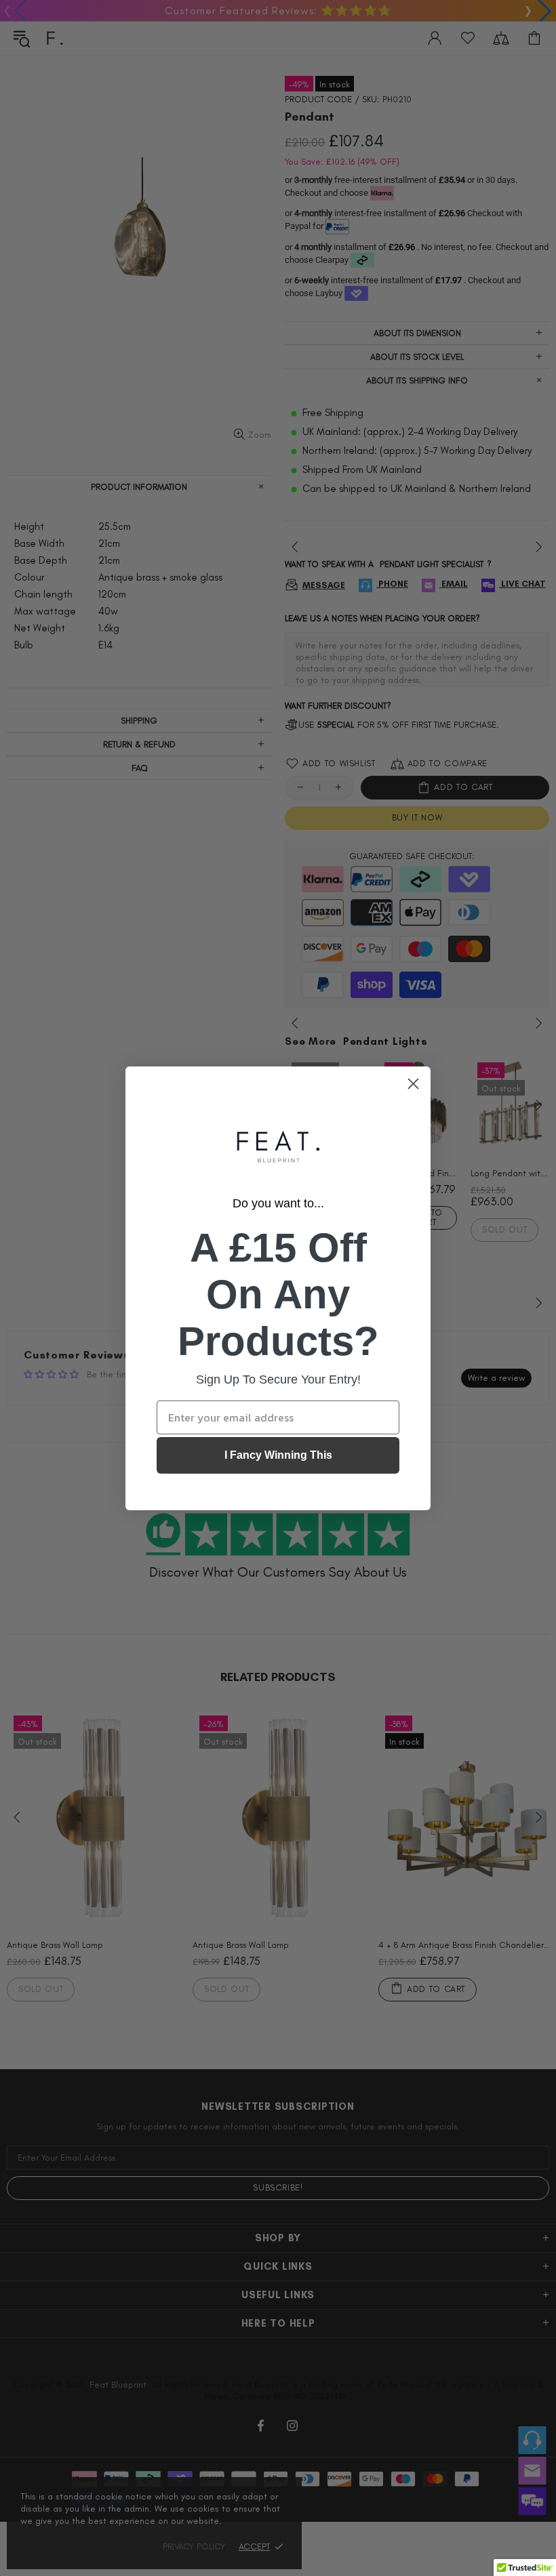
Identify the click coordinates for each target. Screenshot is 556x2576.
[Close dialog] (413, 1084)
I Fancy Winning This (278, 1455)
